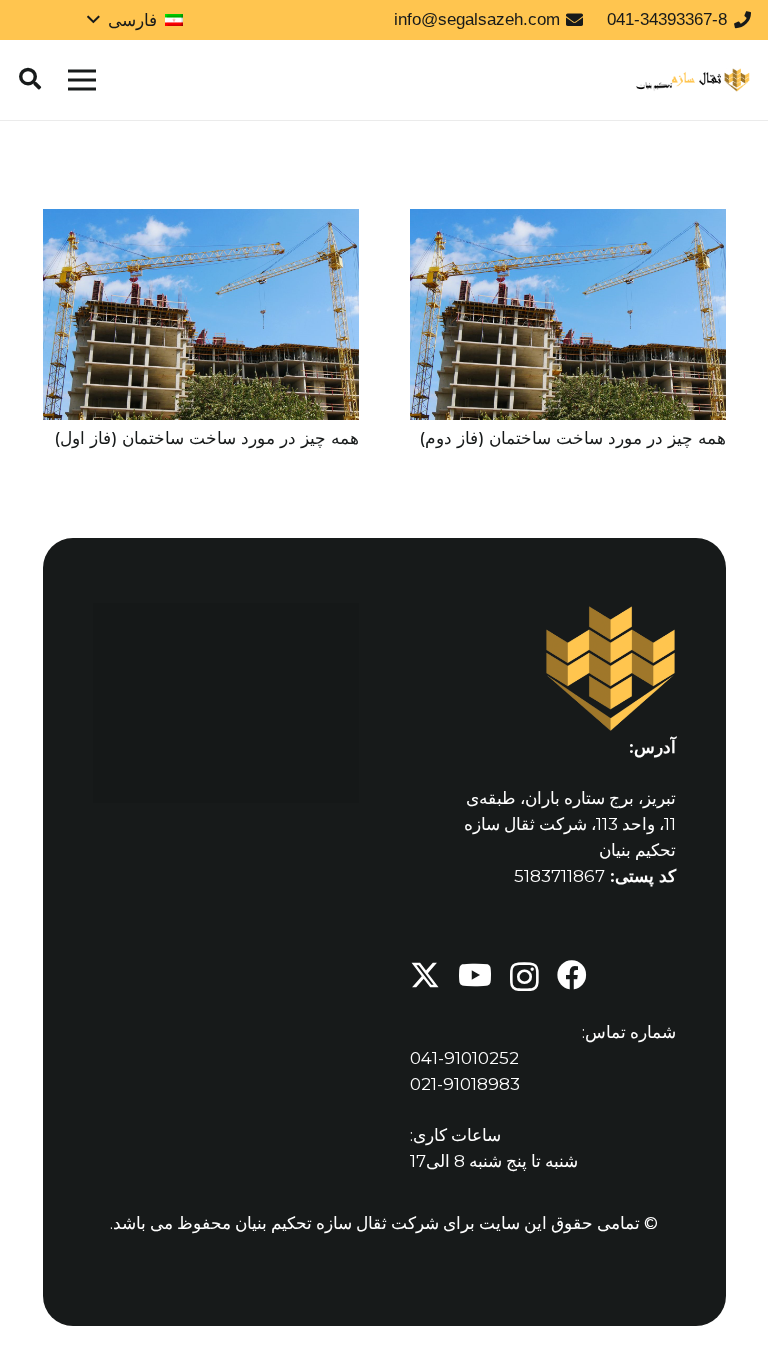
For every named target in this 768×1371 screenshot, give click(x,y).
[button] (135, 20)
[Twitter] (425, 975)
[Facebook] (572, 975)
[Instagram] (524, 976)
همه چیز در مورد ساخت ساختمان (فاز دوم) (572, 438)
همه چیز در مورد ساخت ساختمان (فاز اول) (206, 438)
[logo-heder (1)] (693, 80)
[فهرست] (81, 80)
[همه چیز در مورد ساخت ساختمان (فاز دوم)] (568, 222)
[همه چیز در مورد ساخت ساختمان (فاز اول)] (201, 222)
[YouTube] (475, 975)
